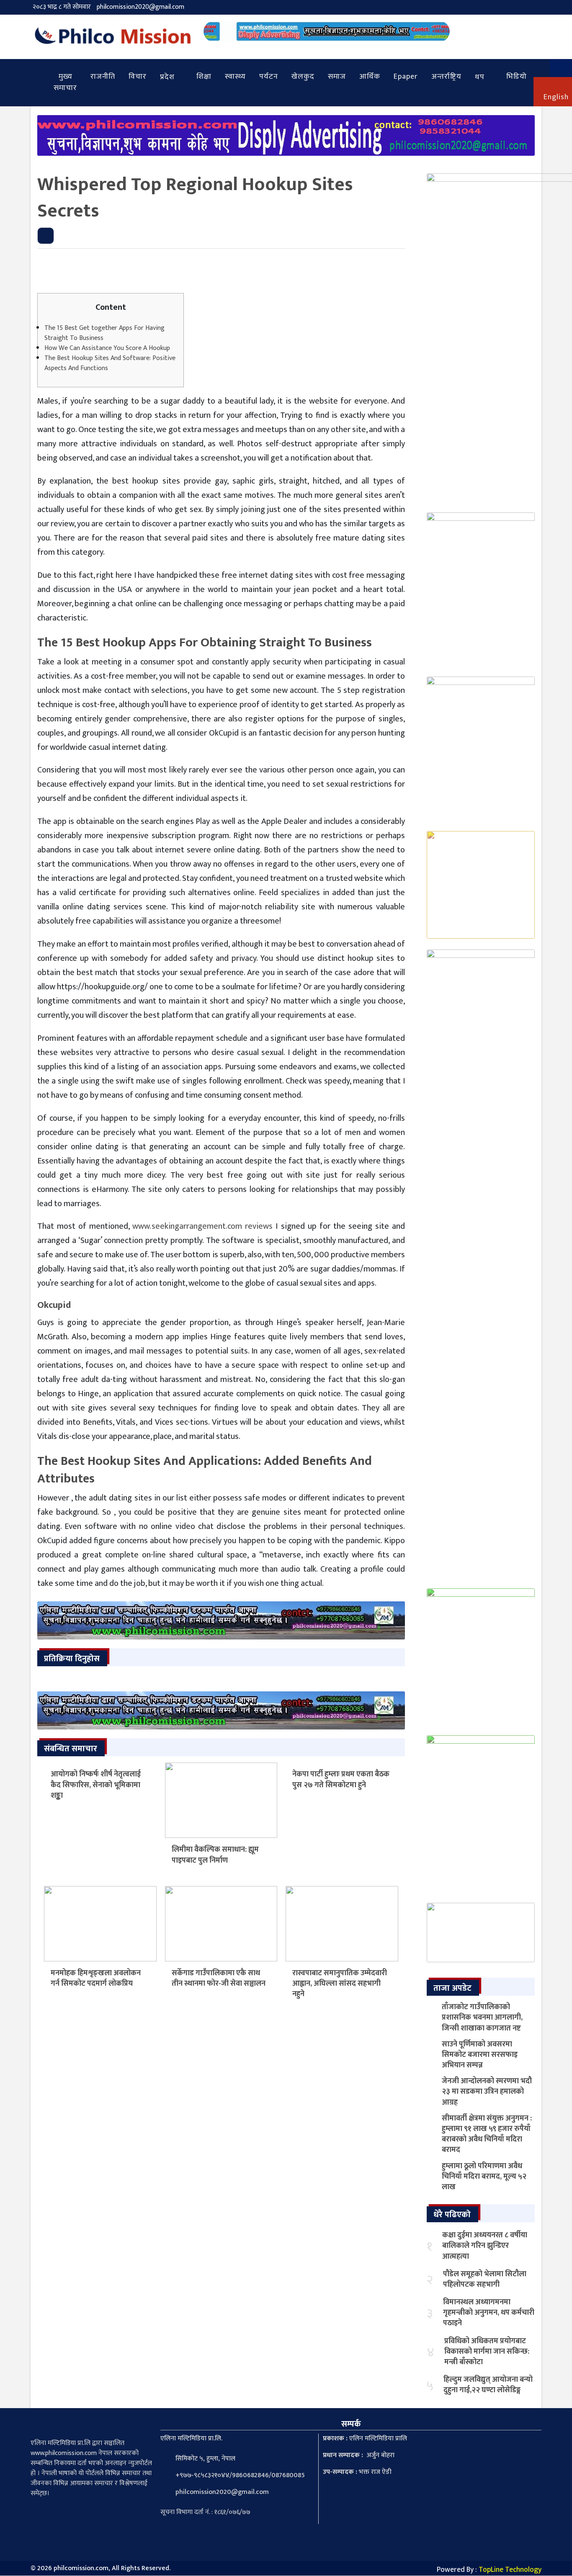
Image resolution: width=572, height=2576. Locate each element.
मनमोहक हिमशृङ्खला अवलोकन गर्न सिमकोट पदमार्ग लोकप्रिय (96, 1978)
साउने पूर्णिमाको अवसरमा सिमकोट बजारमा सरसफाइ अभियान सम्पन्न (480, 2055)
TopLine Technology (510, 2570)
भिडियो (517, 77)
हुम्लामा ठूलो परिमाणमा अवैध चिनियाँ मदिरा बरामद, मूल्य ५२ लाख (484, 2177)
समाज (337, 77)
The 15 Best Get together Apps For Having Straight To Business (104, 333)
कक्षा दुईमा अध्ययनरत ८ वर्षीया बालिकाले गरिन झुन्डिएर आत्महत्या (485, 2246)
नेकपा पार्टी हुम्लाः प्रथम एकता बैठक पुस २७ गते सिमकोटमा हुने (341, 1780)
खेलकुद (303, 77)
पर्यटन (269, 77)
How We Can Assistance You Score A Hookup (107, 348)
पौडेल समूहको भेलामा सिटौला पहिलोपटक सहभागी (485, 2279)
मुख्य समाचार (65, 82)
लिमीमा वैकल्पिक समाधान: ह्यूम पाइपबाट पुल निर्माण (215, 1855)
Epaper (406, 77)
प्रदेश (167, 77)
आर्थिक (370, 77)
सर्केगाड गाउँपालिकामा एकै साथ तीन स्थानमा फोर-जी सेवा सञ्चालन (219, 1978)
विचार (138, 77)
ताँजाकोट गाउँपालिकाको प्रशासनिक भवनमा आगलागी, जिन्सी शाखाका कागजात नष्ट (482, 2018)
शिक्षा (204, 77)
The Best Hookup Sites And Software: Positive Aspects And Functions (110, 363)
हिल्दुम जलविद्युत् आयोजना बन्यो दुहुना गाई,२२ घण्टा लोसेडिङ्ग (488, 2385)
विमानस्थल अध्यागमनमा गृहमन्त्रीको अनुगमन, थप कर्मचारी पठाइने (489, 2313)
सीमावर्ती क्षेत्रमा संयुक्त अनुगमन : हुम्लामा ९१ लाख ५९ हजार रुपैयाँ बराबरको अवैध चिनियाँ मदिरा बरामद (487, 2134)
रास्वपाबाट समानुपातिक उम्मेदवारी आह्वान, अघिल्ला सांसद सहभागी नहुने (340, 1984)
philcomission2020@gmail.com (140, 7)
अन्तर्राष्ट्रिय (446, 77)
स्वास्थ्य (235, 77)
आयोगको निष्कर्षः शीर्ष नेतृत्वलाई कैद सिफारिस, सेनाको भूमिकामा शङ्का (96, 1785)
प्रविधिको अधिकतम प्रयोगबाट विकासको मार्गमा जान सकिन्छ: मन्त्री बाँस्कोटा (487, 2352)
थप (480, 77)
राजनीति (103, 77)
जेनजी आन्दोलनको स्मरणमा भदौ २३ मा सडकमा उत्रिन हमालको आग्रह (487, 2092)
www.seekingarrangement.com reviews (202, 1226)
